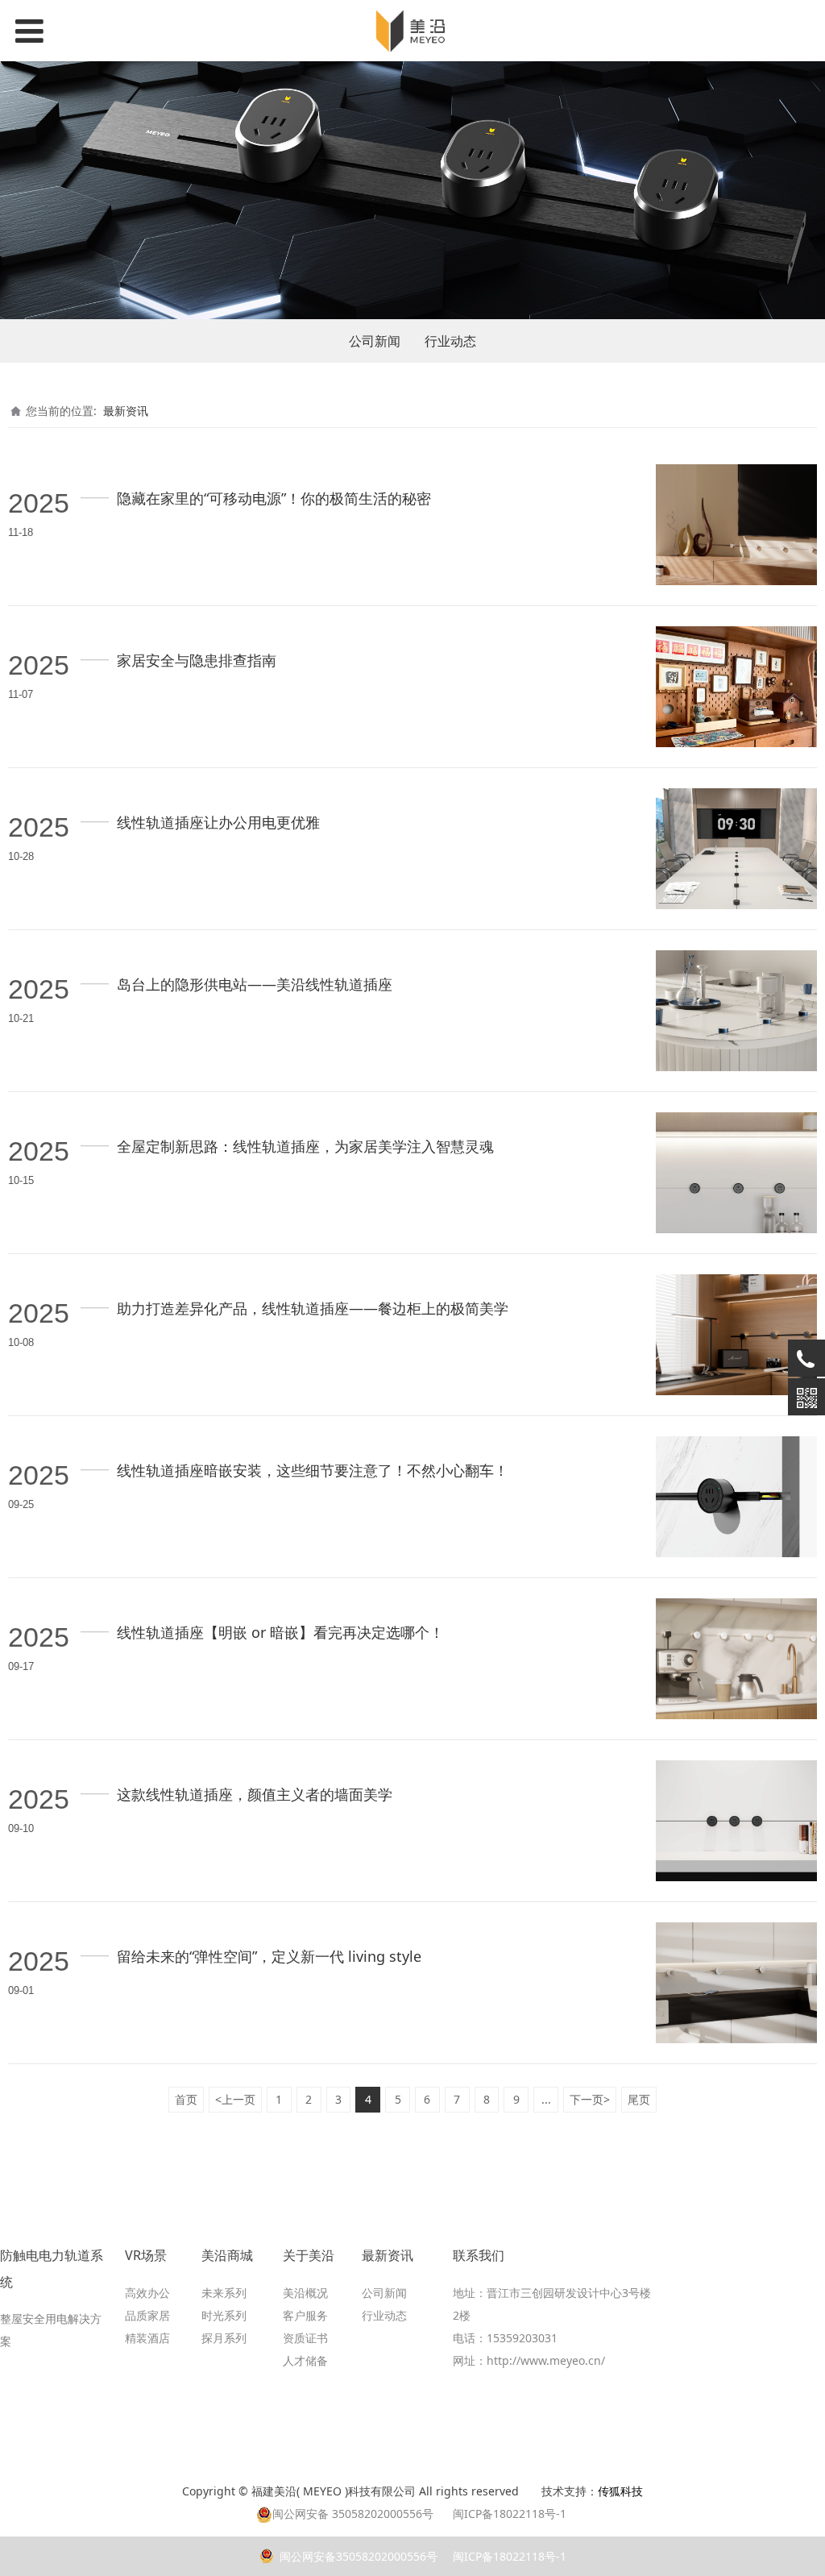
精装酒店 (147, 2338)
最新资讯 (126, 411)
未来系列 (224, 2293)
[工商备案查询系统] (533, 2491)
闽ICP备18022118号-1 (508, 2556)
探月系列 (224, 2338)
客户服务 (305, 2315)
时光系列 (224, 2315)
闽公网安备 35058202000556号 (353, 2514)
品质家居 (147, 2315)
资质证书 (305, 2338)
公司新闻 (375, 341)
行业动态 (450, 341)
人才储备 (305, 2360)
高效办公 (147, 2293)
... (546, 2099)
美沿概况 (305, 2293)
